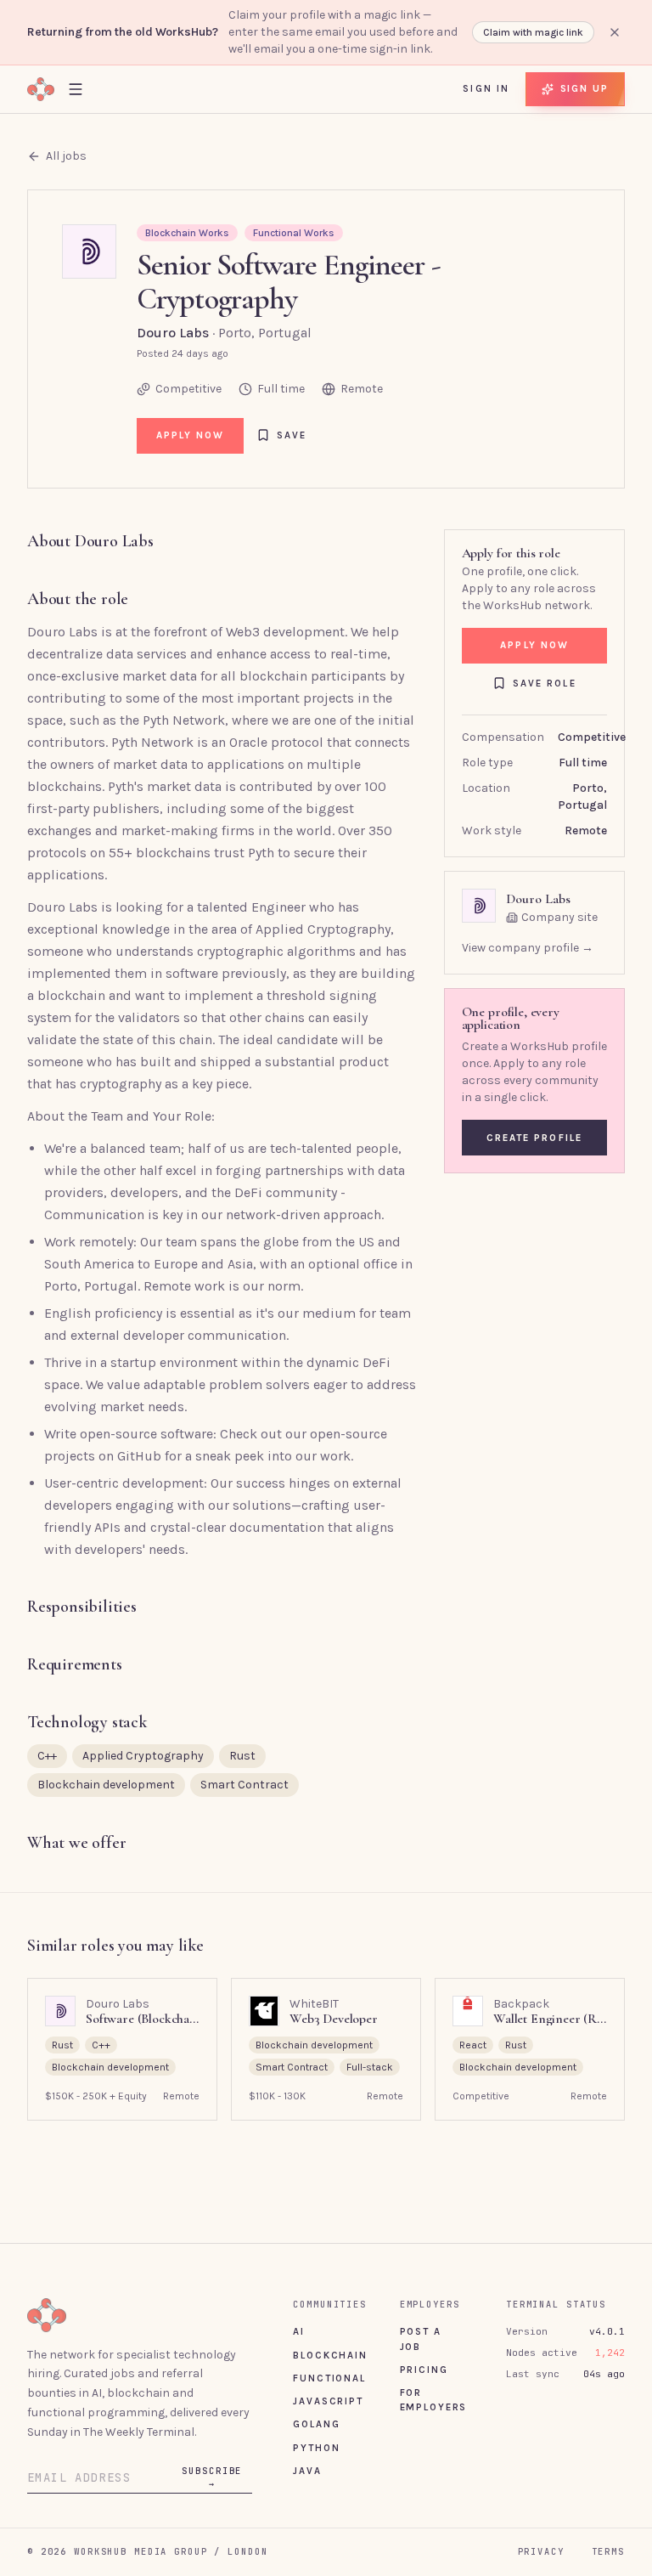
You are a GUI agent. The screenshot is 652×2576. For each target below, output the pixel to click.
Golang (316, 2424)
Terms (608, 2551)
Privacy (541, 2551)
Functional (329, 2378)
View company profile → (528, 948)
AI (299, 2331)
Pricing (424, 2370)
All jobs (66, 156)
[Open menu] (76, 89)
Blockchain (330, 2355)
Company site (559, 917)
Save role (545, 683)
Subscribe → (212, 2477)
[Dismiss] (615, 32)
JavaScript (328, 2401)
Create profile (534, 1138)
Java (307, 2471)
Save (292, 435)
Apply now (191, 435)
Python (316, 2448)
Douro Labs (173, 333)
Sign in (486, 88)
